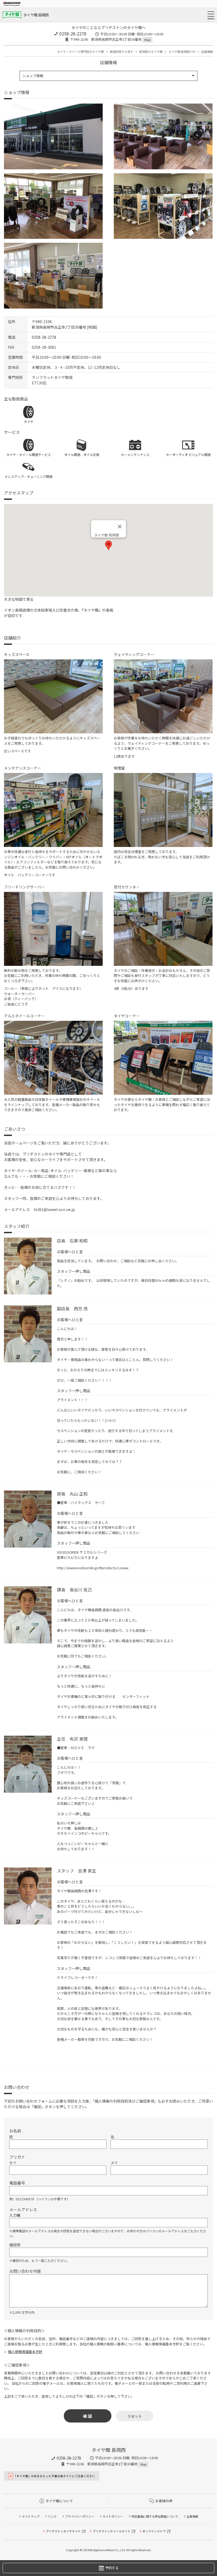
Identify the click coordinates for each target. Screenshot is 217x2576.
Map (147, 40)
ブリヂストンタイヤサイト (63, 2531)
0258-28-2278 (73, 34)
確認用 (15, 2245)
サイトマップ (31, 2516)
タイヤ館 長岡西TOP (182, 52)
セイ (13, 2163)
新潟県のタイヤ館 (151, 52)
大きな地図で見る (19, 599)
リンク (52, 2516)
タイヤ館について (59, 2501)
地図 (92, 327)
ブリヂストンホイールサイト (112, 2531)
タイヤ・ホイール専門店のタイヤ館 (80, 52)
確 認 (88, 2416)
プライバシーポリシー (80, 2516)
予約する (112, 2568)
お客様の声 (164, 2501)
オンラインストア (154, 2531)
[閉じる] (120, 527)
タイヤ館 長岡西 (36, 15)
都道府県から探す (121, 52)
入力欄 (15, 2215)
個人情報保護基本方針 (25, 2352)
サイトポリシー (113, 2516)
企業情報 (192, 2516)
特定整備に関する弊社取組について (155, 2516)
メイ (114, 2163)
